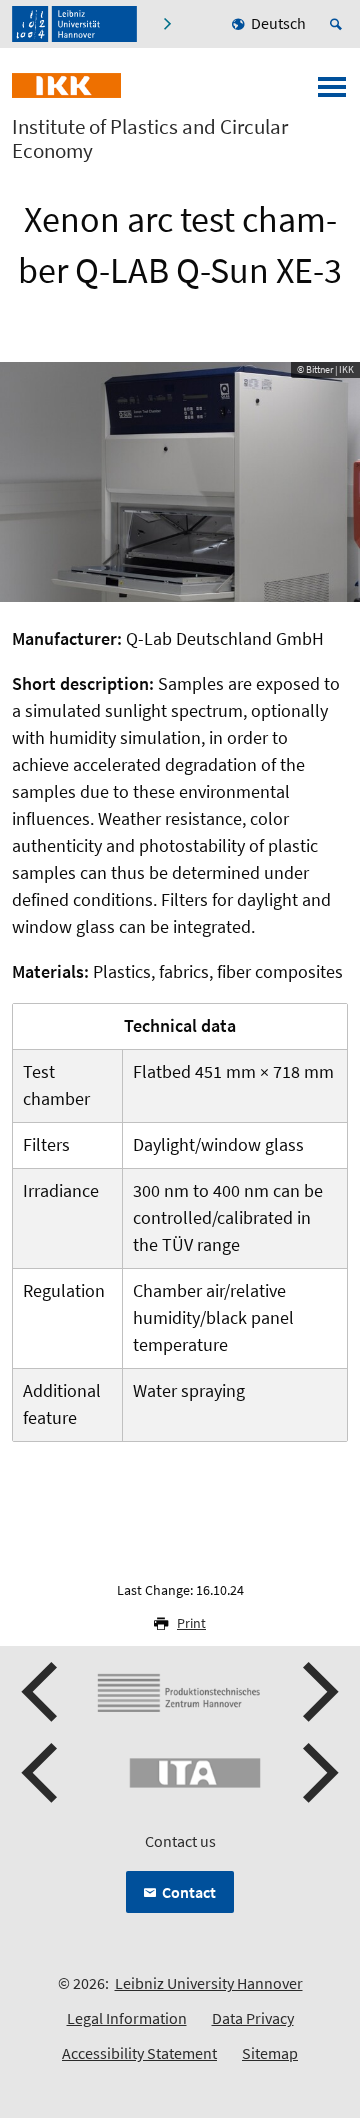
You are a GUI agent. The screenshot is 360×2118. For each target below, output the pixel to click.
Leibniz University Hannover (209, 1983)
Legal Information (127, 2018)
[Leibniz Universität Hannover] (74, 24)
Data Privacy (253, 2018)
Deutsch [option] (278, 23)
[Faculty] (166, 24)
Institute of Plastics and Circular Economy (150, 139)
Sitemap (270, 2053)
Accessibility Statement (139, 2053)
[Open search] (339, 24)
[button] (42, 1692)
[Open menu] (332, 93)
